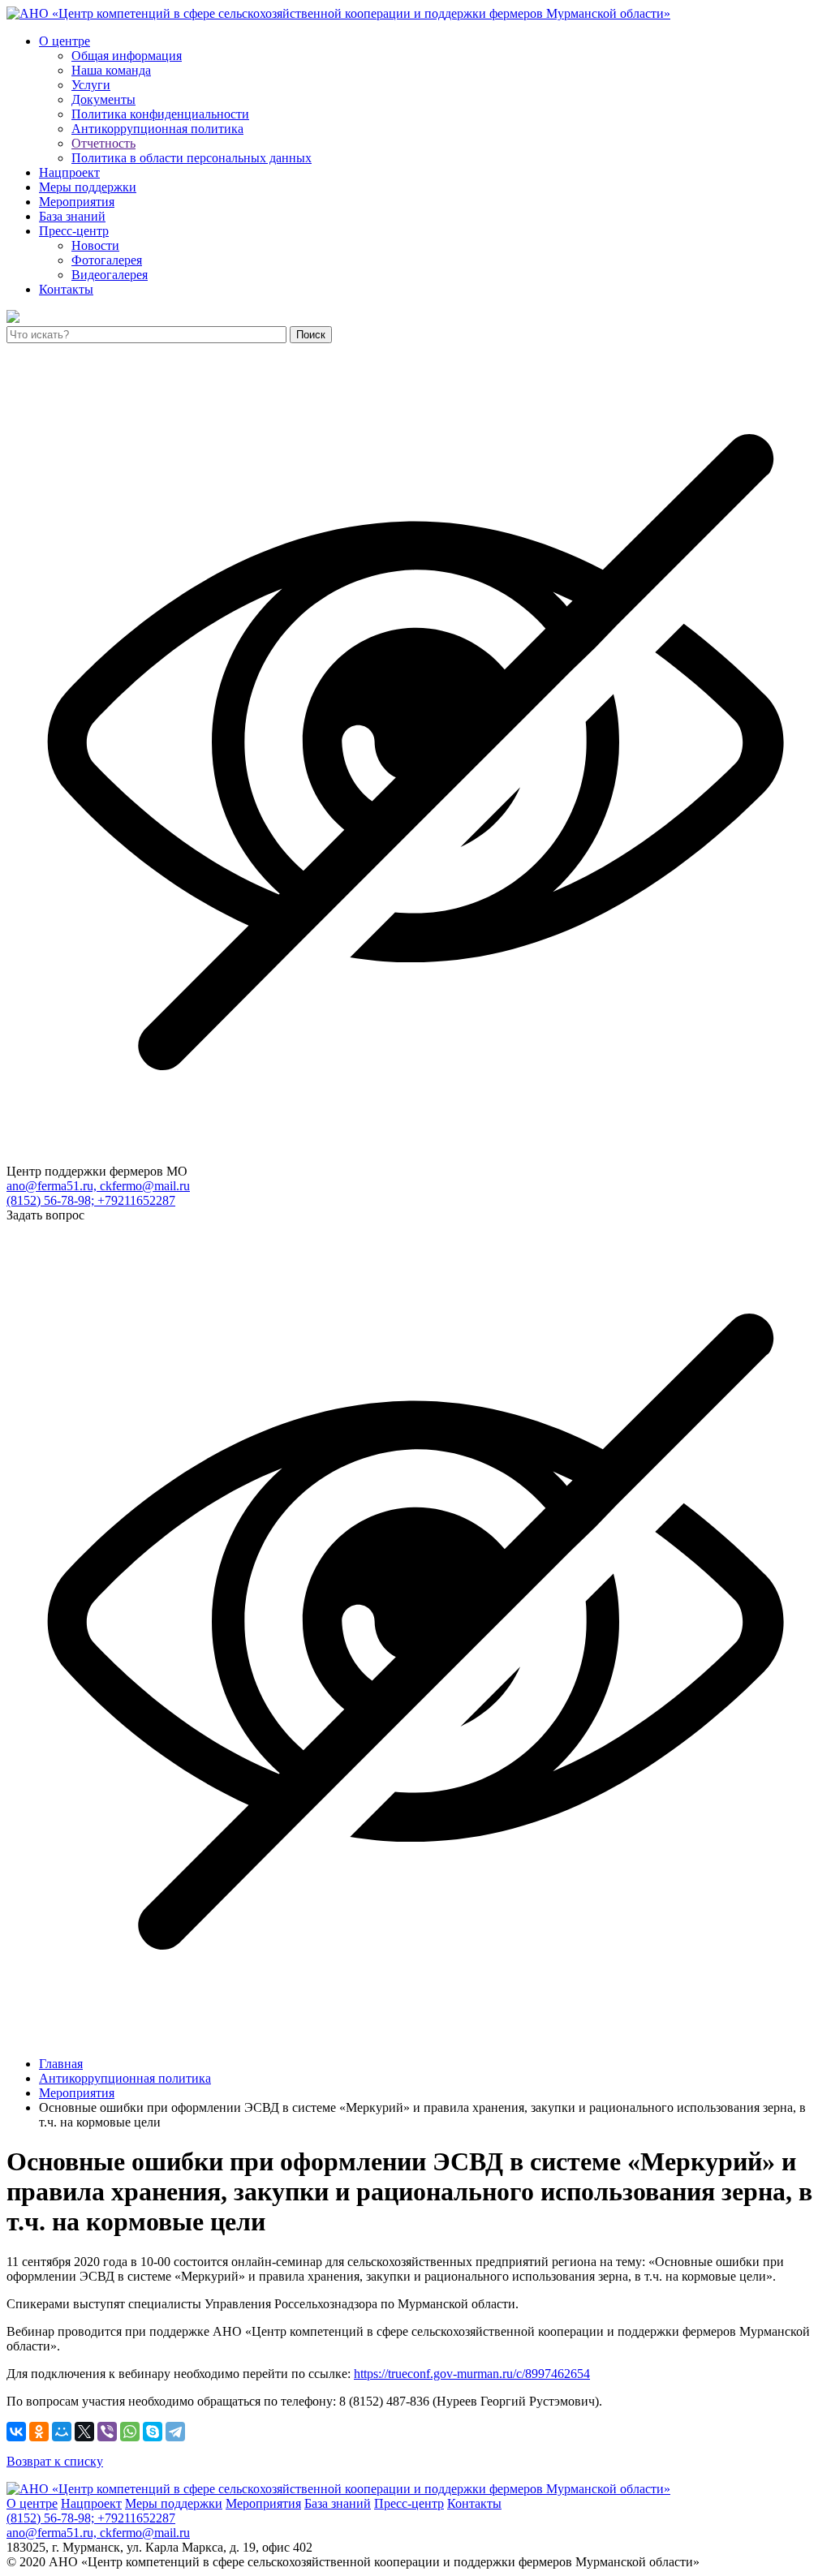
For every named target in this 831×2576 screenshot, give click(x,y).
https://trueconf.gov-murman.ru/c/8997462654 (472, 2374)
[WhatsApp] (130, 2432)
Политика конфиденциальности (160, 114)
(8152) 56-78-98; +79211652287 (91, 1200)
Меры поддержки (88, 187)
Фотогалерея (107, 260)
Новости (95, 245)
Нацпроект (69, 172)
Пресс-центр (74, 231)
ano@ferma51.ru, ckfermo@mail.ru (98, 1186)
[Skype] (153, 2432)
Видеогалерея (110, 275)
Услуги (91, 85)
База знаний (72, 216)
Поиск (311, 335)
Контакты (66, 289)
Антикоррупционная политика (157, 129)
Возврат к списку (55, 2461)
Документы (103, 99)
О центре (65, 41)
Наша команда (111, 70)
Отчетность (103, 143)
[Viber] (107, 2432)
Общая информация (127, 56)
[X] (84, 2432)
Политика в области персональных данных (192, 158)
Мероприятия (77, 202)
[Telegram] (175, 2432)
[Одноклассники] (39, 2432)
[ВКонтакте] (16, 2432)
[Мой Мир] (62, 2432)
